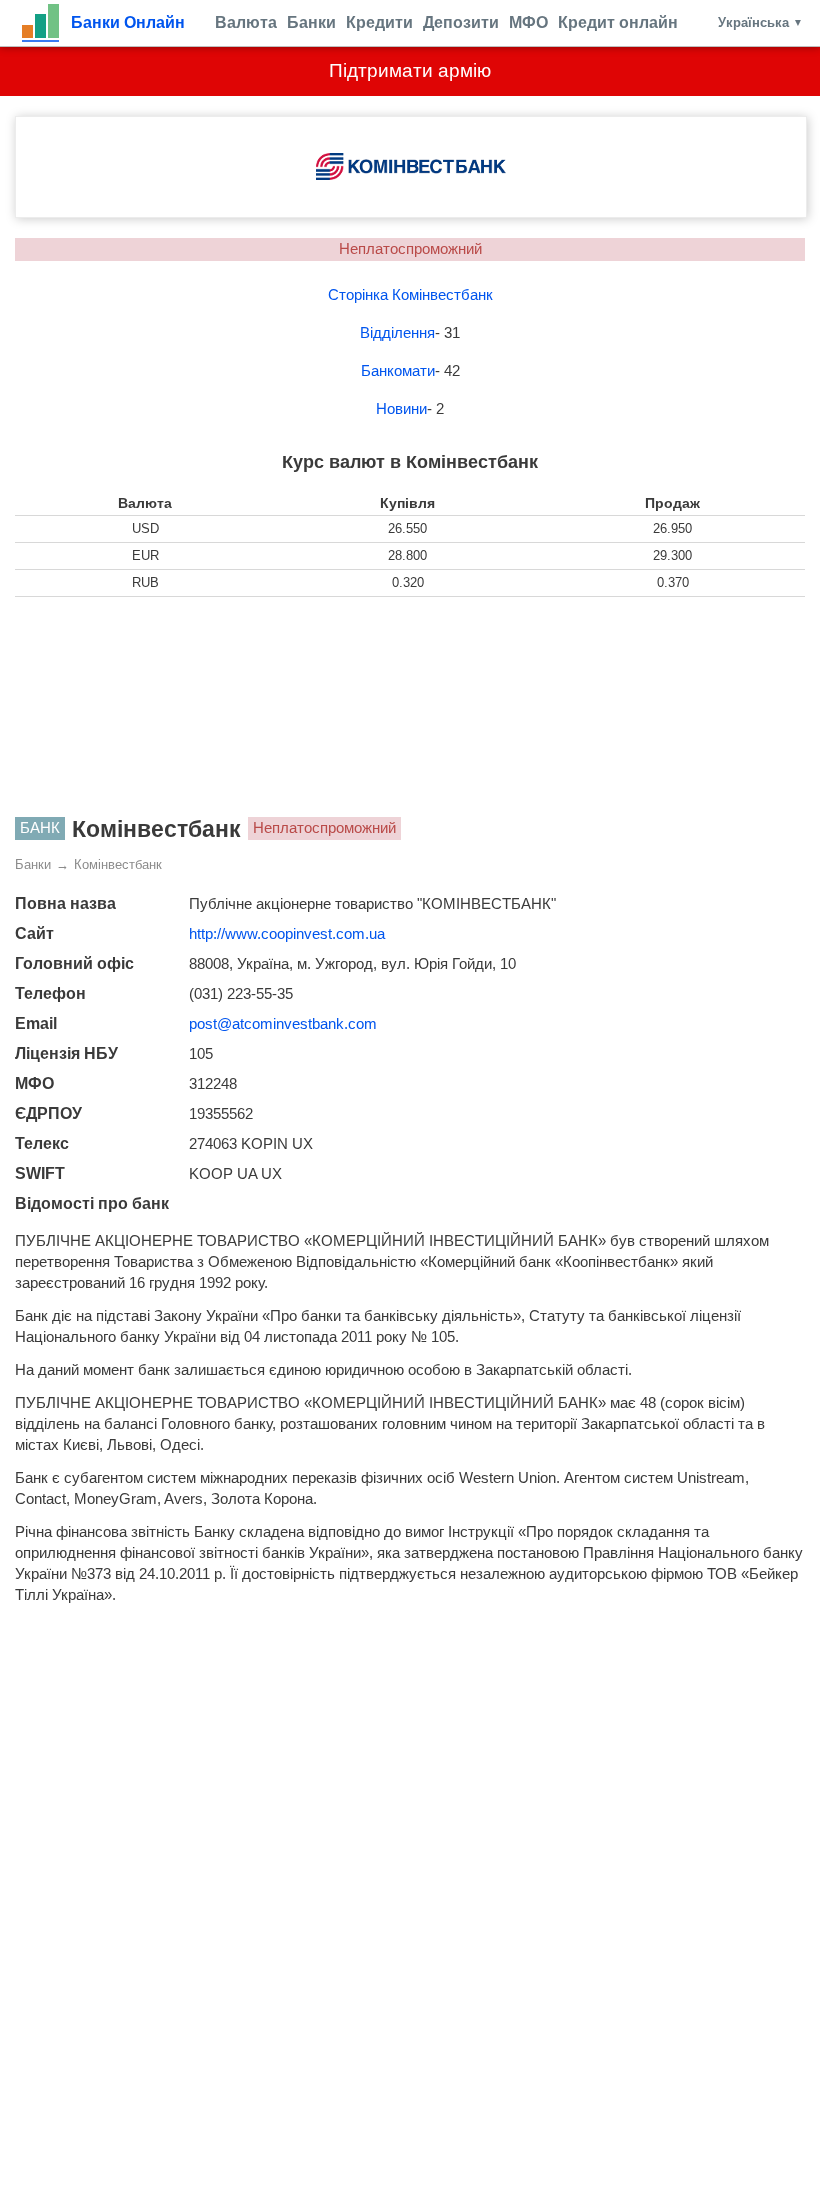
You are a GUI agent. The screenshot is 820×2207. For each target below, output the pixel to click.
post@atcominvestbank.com (283, 1023)
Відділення (397, 332)
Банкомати (398, 370)
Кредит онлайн (618, 22)
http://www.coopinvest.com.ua (287, 933)
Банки (311, 22)
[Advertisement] (410, 707)
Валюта (246, 22)
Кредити (379, 22)
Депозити (461, 22)
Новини (401, 408)
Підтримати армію (410, 70)
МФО (528, 22)
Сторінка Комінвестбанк (410, 294)
